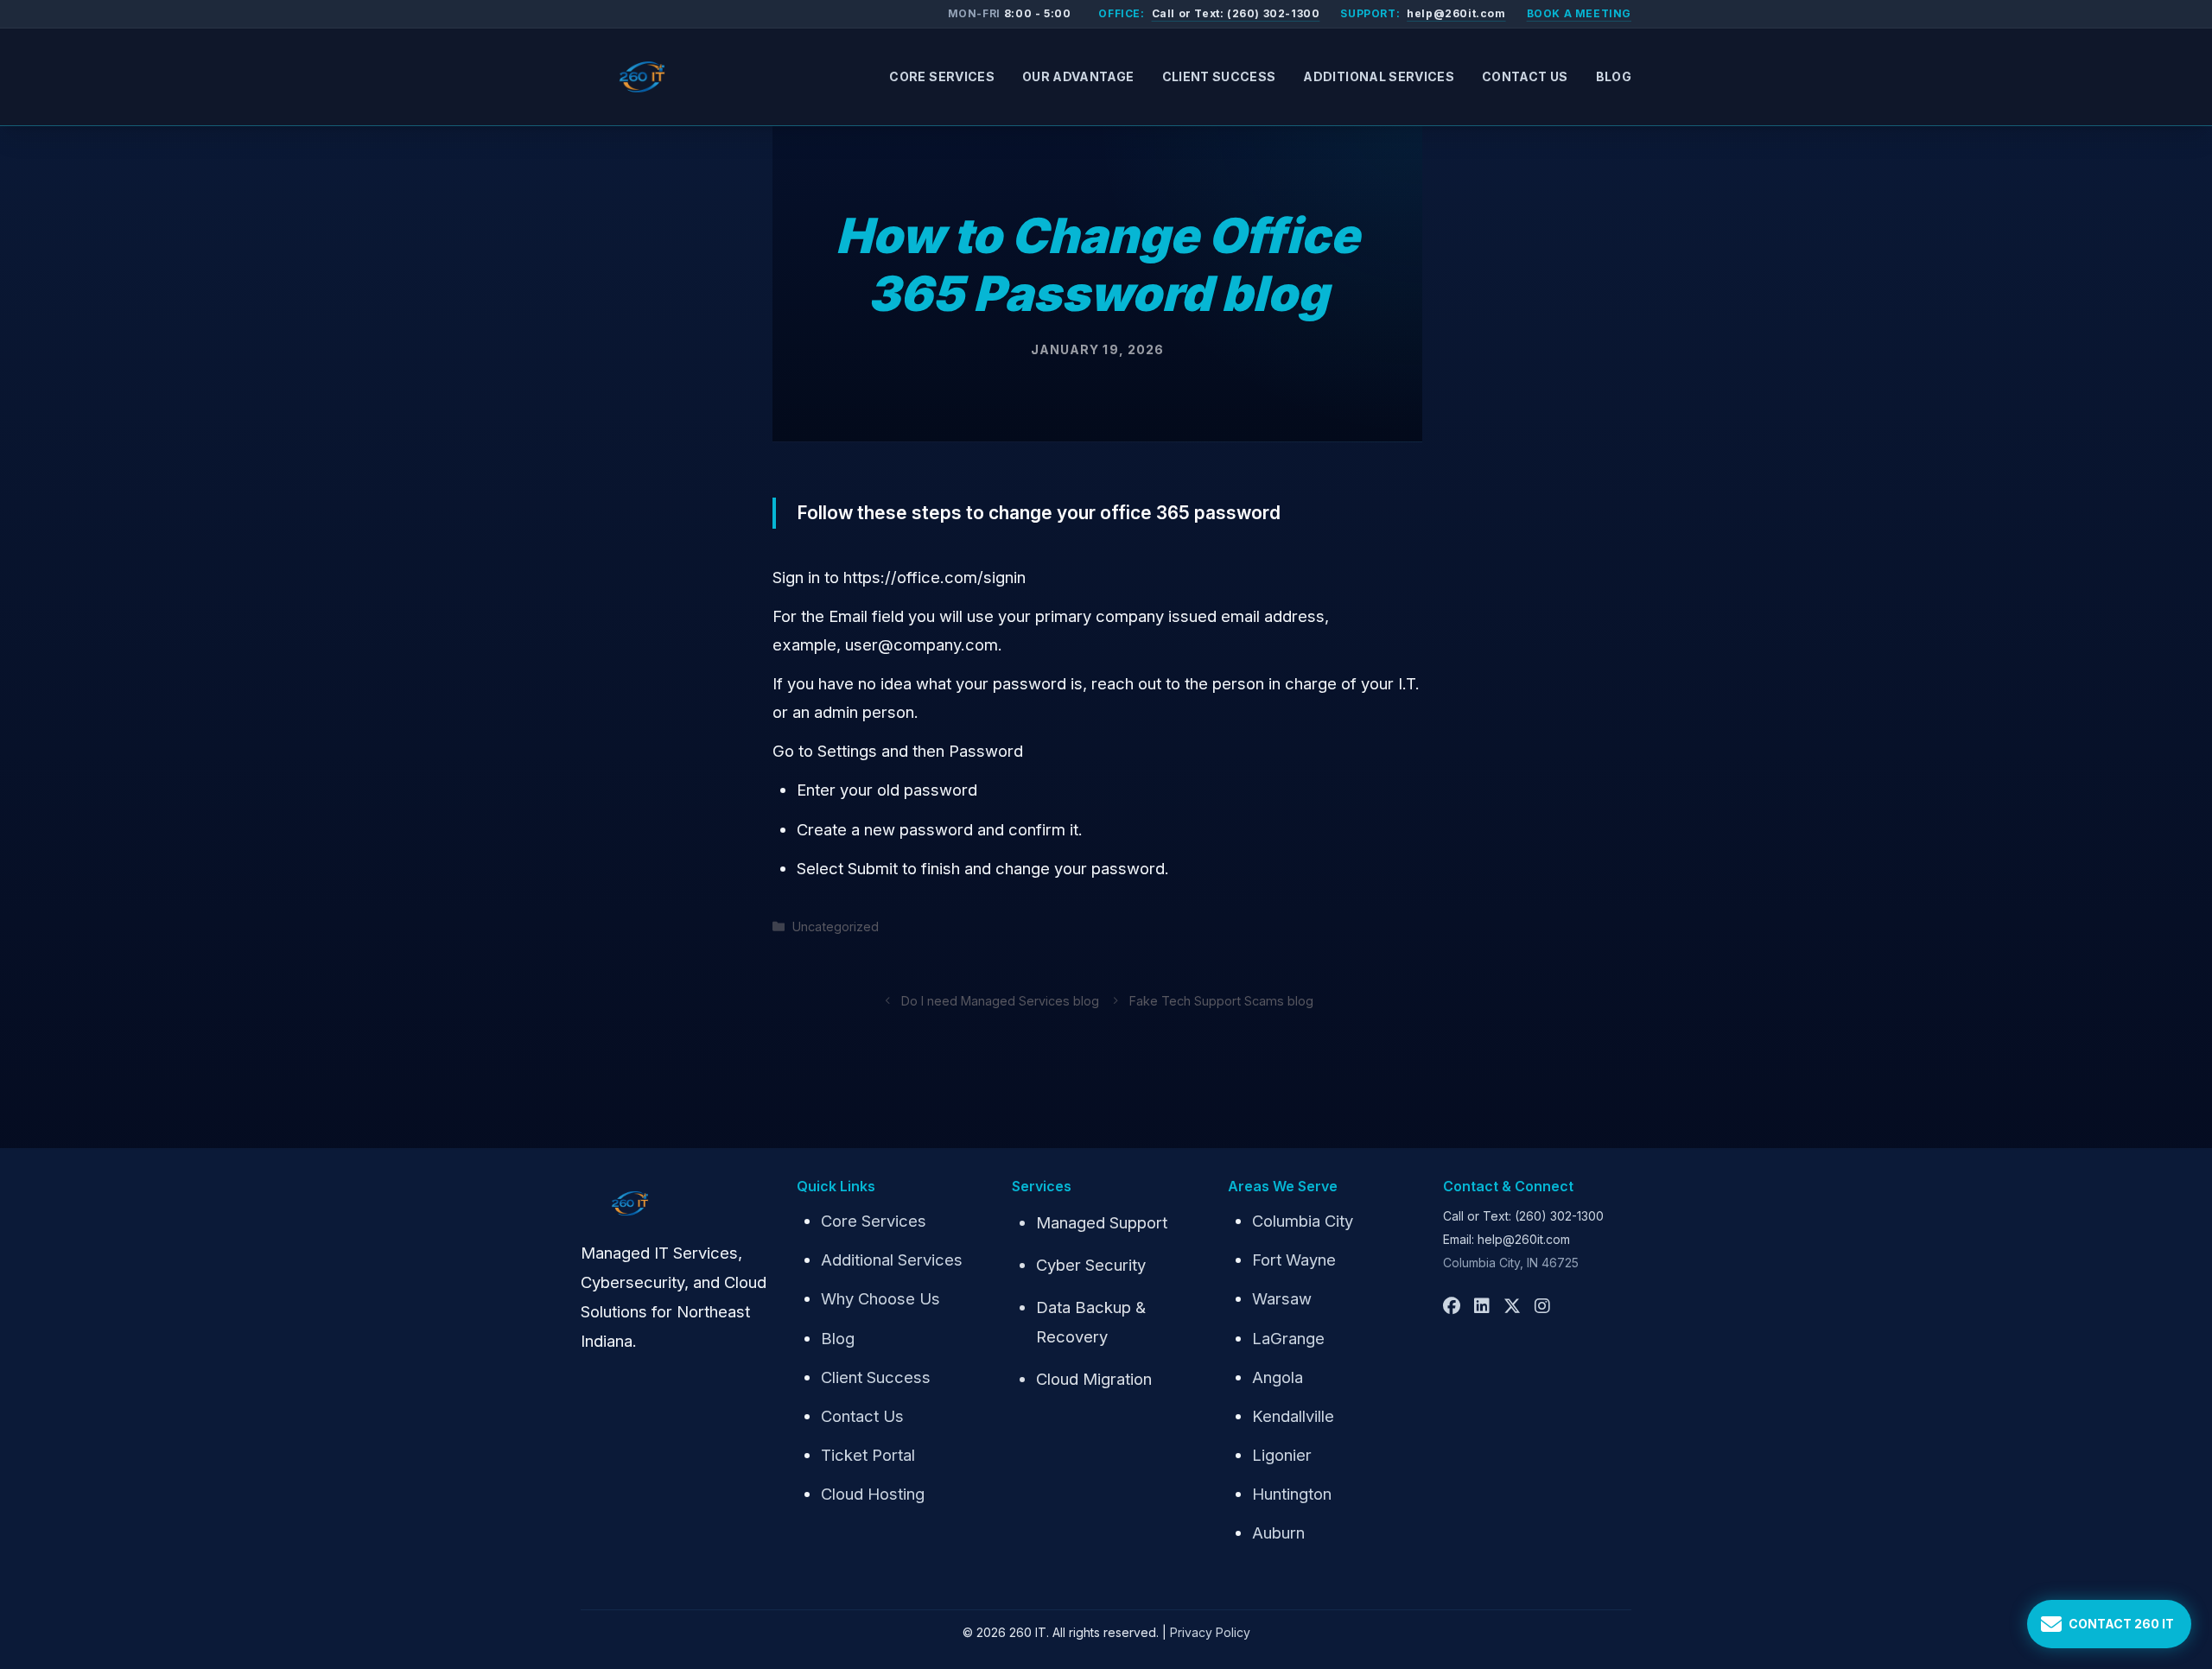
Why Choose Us (880, 1298)
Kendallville (1293, 1416)
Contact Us (1525, 76)
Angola (1278, 1377)
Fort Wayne (1294, 1260)
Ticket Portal (868, 1455)
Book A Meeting (1579, 13)
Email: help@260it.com (1506, 1239)
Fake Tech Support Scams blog (1221, 1001)
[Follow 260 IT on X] (1512, 1306)
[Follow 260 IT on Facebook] (1452, 1306)
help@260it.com (1456, 13)
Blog (1614, 76)
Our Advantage (1078, 76)
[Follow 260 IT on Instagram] (1542, 1306)
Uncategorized (836, 927)
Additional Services (1379, 76)
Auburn (1278, 1533)
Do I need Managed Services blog (1000, 1001)
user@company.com (922, 644)
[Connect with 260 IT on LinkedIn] (1482, 1306)
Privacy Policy (1210, 1632)
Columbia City (1303, 1221)
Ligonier (1282, 1455)
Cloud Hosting (873, 1494)
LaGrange (1288, 1338)
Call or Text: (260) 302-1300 (1236, 13)
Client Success (1219, 76)
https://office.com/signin (934, 577)
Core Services (942, 76)
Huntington (1292, 1494)
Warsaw (1282, 1298)
